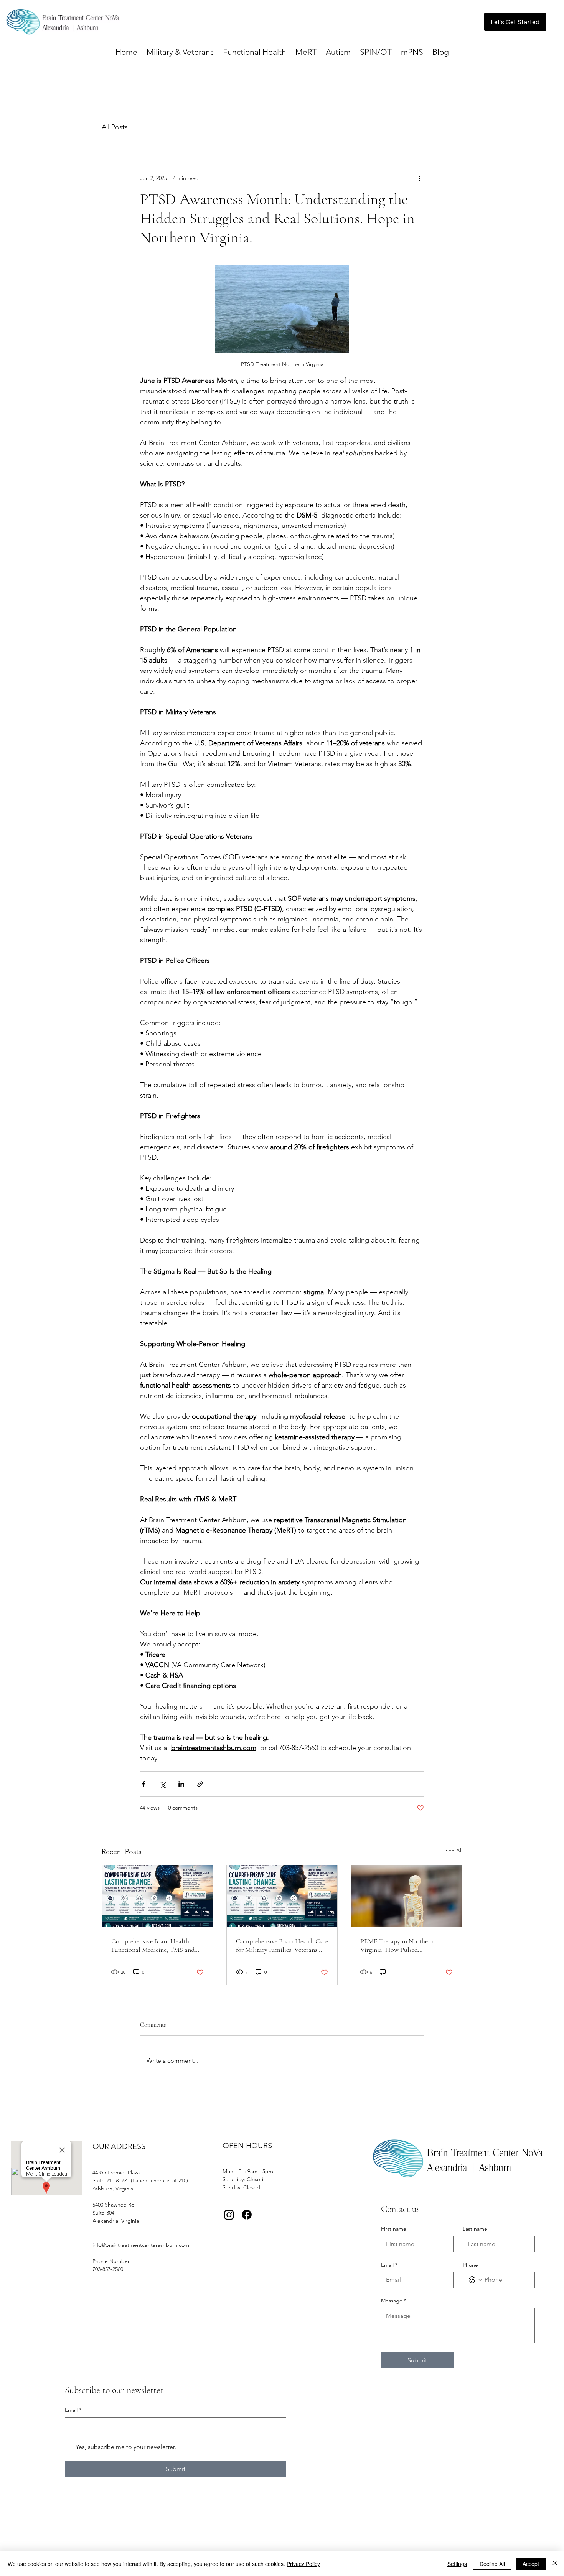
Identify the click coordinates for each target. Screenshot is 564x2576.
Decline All (492, 2564)
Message (394, 2301)
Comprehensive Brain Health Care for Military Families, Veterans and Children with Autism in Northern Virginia (282, 1945)
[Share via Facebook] (144, 1784)
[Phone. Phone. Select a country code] (475, 2280)
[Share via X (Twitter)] (162, 1784)
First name (394, 2229)
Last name (475, 2229)
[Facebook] (247, 2215)
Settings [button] (457, 2564)
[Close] (555, 2564)
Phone (470, 2265)
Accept (531, 2564)
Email (389, 2265)
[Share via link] (200, 1784)
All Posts (115, 127)
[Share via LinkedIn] (181, 1784)
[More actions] (419, 178)
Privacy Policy (303, 2564)
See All (454, 1851)
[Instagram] (229, 2215)
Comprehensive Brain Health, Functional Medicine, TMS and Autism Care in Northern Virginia (157, 1945)
